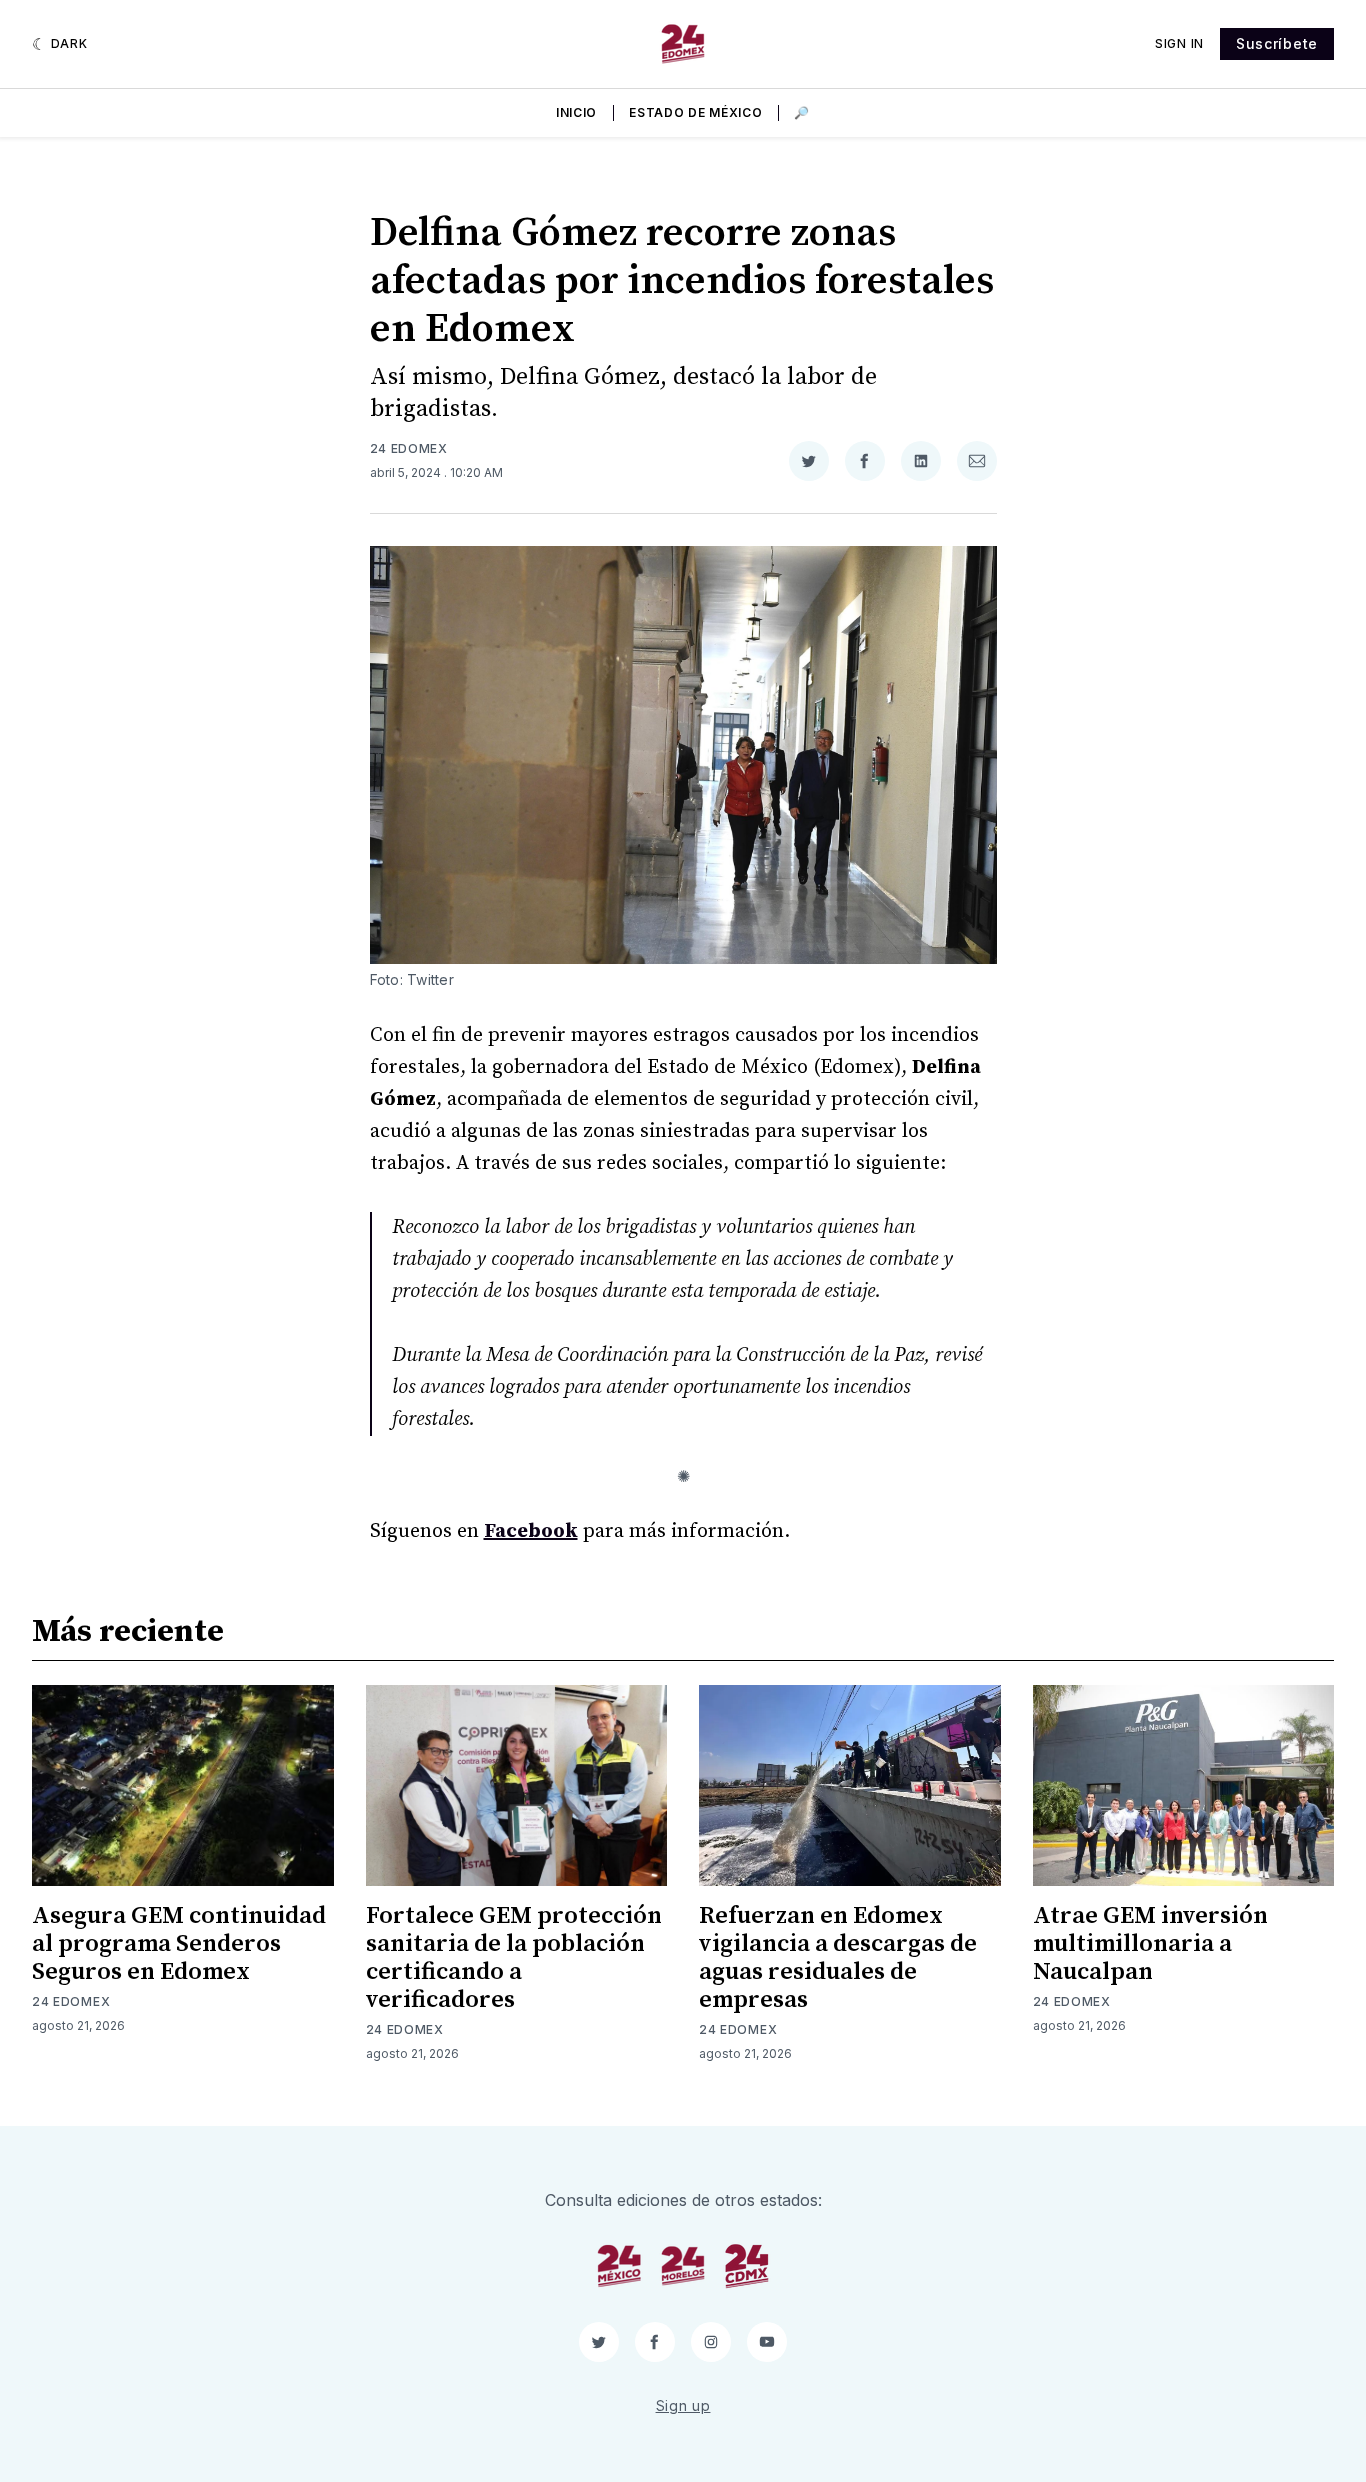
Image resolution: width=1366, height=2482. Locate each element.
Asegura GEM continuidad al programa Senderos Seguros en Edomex (179, 1944)
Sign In (1179, 43)
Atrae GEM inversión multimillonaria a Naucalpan (1150, 1944)
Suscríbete (1277, 43)
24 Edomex (409, 448)
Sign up (683, 2405)
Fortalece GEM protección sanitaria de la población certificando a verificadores (514, 1958)
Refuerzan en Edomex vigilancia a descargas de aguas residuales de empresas (838, 1958)
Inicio (576, 112)
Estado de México (695, 112)
